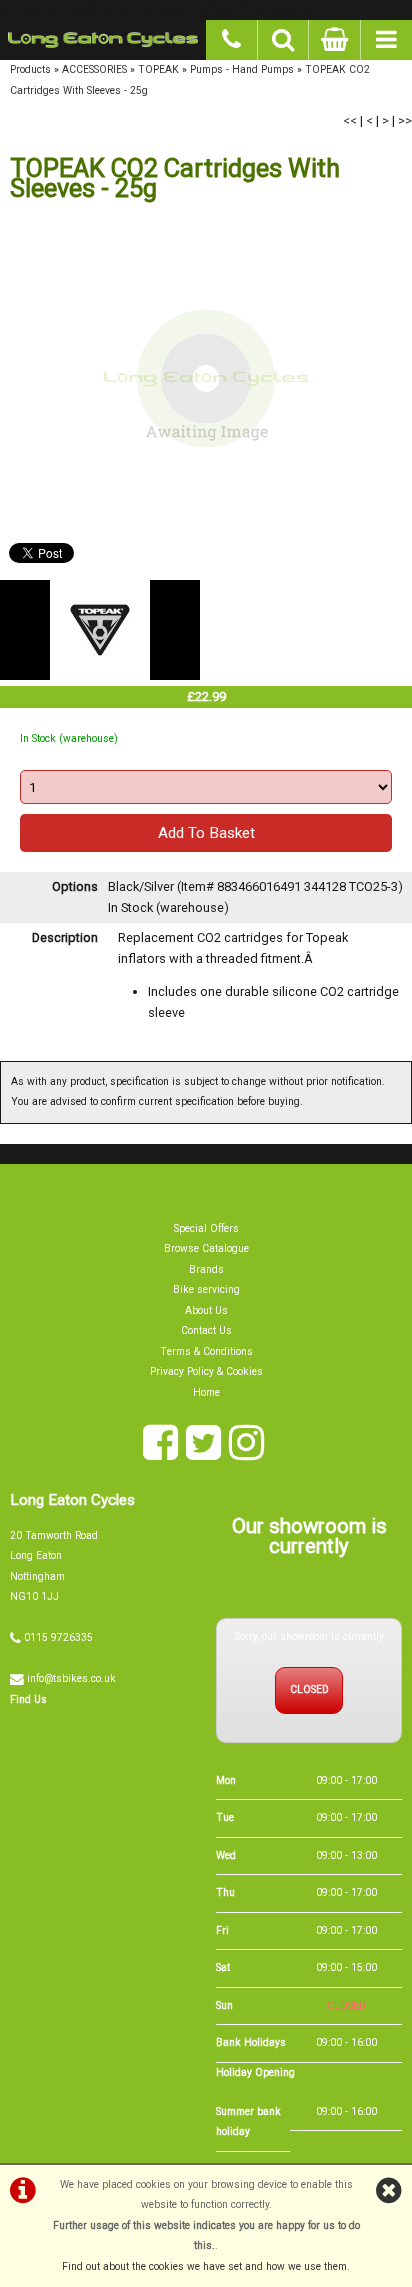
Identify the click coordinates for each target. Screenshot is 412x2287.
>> (405, 120)
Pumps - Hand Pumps (242, 69)
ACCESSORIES (94, 69)
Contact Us (206, 1330)
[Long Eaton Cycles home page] (103, 40)
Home (206, 1392)
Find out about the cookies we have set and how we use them (204, 2266)
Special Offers (206, 1228)
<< (350, 120)
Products (30, 69)
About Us (206, 1310)
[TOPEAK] (100, 675)
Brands (206, 1269)
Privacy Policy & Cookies (206, 1371)
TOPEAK (158, 69)
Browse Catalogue (206, 1248)
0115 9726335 (58, 1637)
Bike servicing (206, 1289)
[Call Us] (232, 37)
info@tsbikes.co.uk (71, 1678)
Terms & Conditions (206, 1351)
